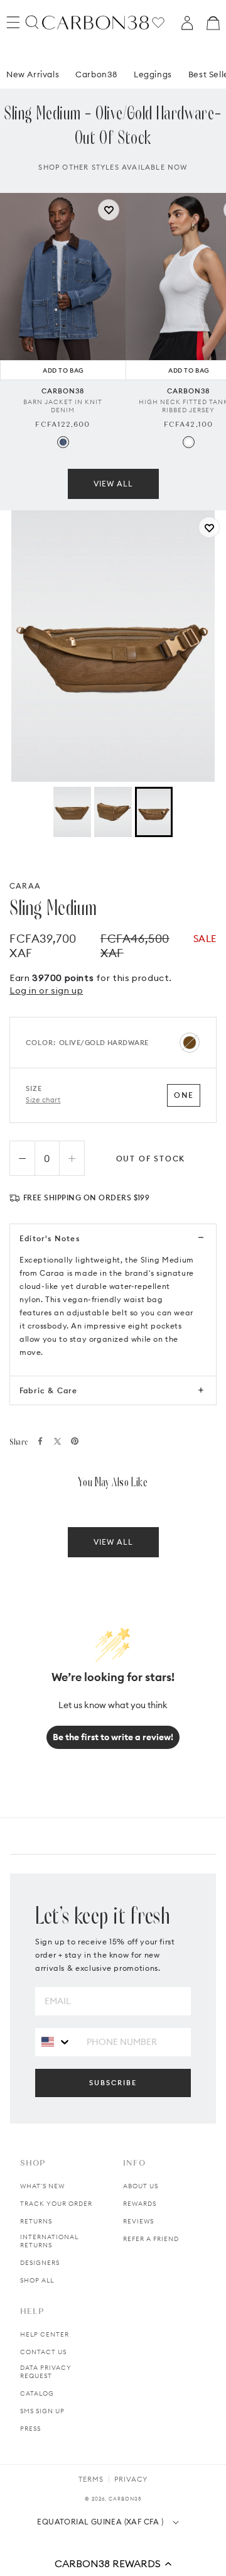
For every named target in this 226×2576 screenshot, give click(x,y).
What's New (42, 2186)
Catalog (37, 2393)
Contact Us (43, 2352)
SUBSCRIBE (113, 2083)
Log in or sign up (46, 990)
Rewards (140, 2204)
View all (113, 484)
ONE (184, 1095)
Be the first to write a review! (113, 1737)
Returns (36, 2221)
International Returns (49, 2241)
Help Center (45, 2334)
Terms (91, 2479)
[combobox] (56, 2042)
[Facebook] (40, 1441)
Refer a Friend (151, 2239)
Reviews (138, 2221)
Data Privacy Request (46, 2372)
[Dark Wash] (63, 442)
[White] (189, 442)
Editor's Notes (50, 1238)
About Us (141, 2186)
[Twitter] (57, 1441)
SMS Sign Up (42, 2411)
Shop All (37, 2280)
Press (30, 2429)
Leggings (153, 74)
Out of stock (151, 1159)
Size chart (43, 1100)
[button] (113, 2563)
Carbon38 (96, 74)
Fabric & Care (49, 1390)
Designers (40, 2263)
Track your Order (56, 2204)
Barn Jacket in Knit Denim (63, 406)
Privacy (131, 2479)
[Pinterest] (75, 1441)
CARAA (25, 886)
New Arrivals (33, 74)
